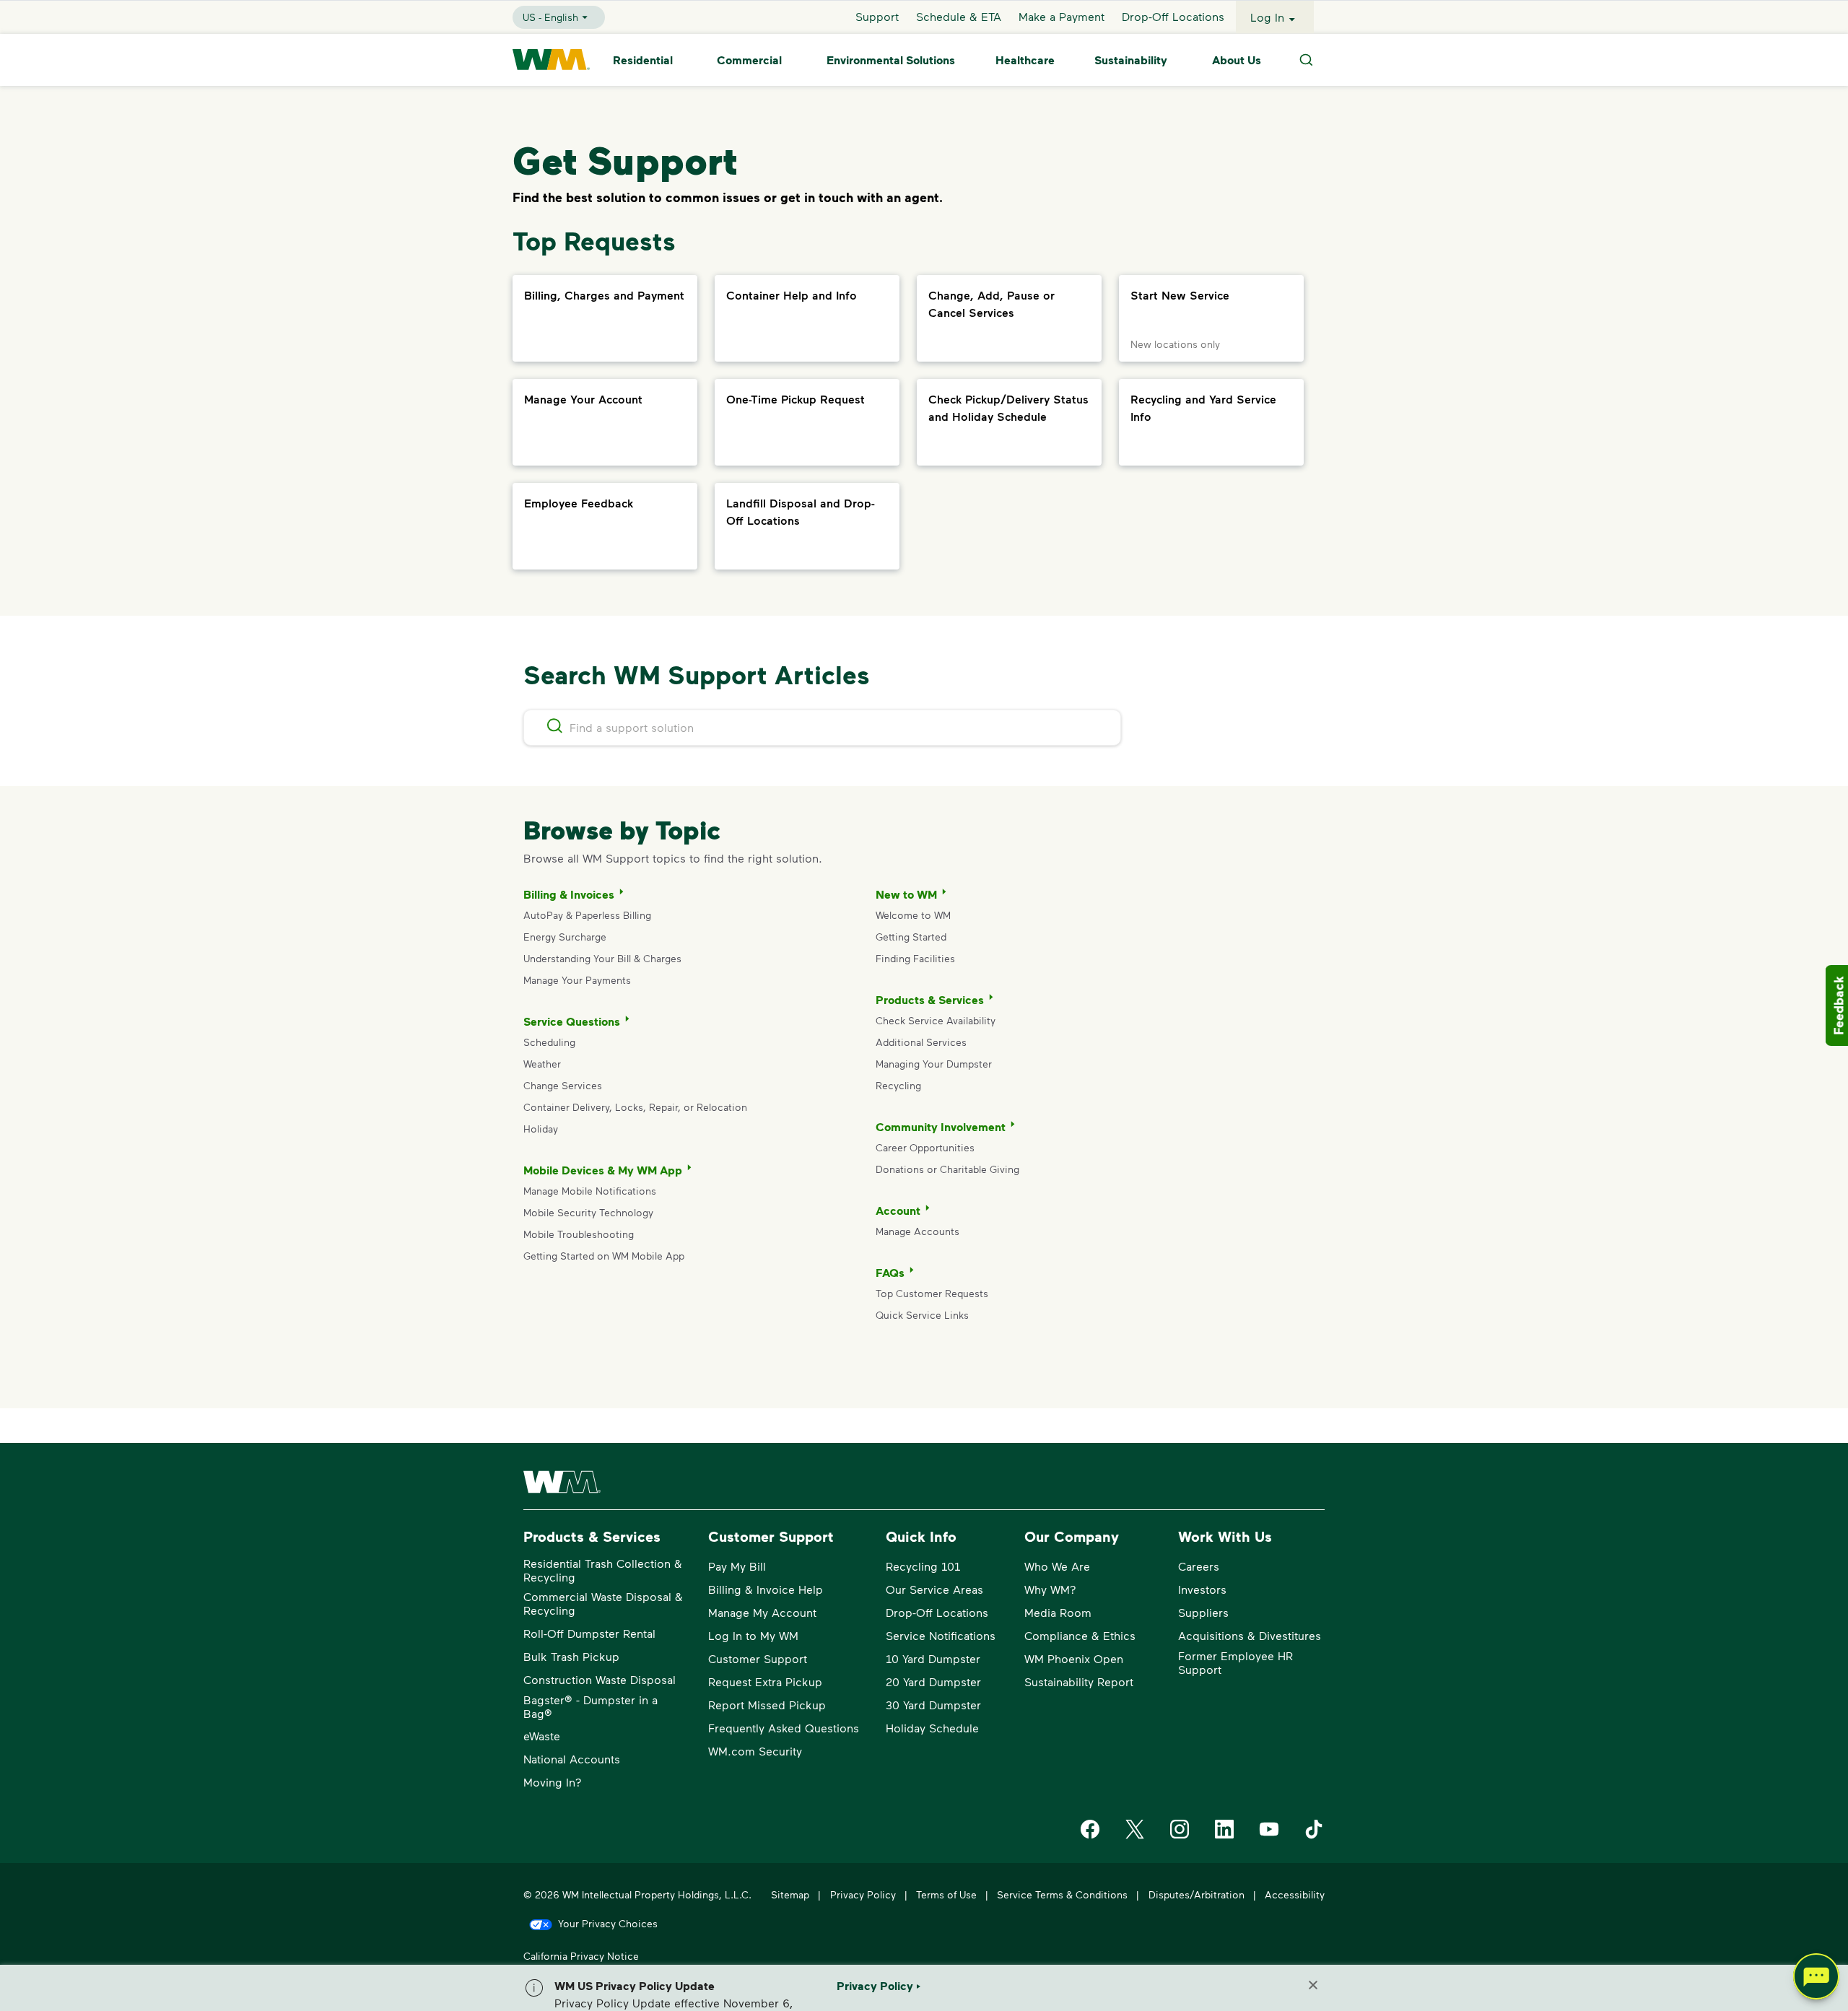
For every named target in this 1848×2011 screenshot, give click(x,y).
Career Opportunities (925, 1147)
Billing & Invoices (569, 894)
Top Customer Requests (932, 1293)
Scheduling (549, 1042)
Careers (1199, 1566)
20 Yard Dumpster (933, 1681)
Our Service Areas (934, 1589)
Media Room (1058, 1612)
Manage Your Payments (577, 980)
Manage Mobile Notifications (590, 1191)
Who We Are (1057, 1566)
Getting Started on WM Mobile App (604, 1256)
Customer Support (758, 1658)
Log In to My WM (753, 1635)
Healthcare (1025, 60)
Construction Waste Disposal (600, 1679)
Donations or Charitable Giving (949, 1169)
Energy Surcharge (565, 937)
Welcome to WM (913, 915)
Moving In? (553, 1782)
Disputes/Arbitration (1197, 1894)
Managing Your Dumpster (934, 1064)
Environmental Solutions (891, 60)
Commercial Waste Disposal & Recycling (603, 1603)
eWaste (542, 1736)
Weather (542, 1064)
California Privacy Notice (581, 1956)
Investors (1202, 1589)
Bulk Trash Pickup (571, 1656)
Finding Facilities (915, 958)
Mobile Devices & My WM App (603, 1170)
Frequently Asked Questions (784, 1728)
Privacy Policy (863, 1894)
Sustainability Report (1079, 1681)
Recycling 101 (923, 1566)
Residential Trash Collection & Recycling (603, 1570)
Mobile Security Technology (588, 1212)
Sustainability (1131, 60)
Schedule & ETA (959, 17)
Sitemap (790, 1894)
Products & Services (930, 1000)
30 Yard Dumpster (933, 1705)
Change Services (563, 1085)
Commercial (749, 60)
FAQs (890, 1273)
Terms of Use (946, 1894)
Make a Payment (1062, 17)
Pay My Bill (737, 1566)
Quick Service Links (922, 1315)
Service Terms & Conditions (1062, 1894)
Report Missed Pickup (767, 1705)
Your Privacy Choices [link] (608, 1923)
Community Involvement (941, 1127)
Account (898, 1210)
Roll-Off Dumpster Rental (589, 1633)
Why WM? (1050, 1589)
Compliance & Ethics (1080, 1635)
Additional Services (921, 1042)
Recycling (898, 1085)
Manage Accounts (918, 1231)
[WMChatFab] (1816, 1979)
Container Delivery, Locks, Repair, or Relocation (635, 1107)
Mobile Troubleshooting (579, 1234)
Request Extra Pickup (765, 1681)
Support (877, 17)
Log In (1267, 17)
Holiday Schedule (932, 1728)
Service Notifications (941, 1635)
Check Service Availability (936, 1020)
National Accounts (572, 1759)
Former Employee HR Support (1235, 1662)
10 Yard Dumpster (933, 1658)
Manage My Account (762, 1612)
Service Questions (572, 1021)
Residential (643, 60)
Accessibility (1295, 1894)
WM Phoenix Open (1074, 1658)
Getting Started (911, 937)
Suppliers (1203, 1612)
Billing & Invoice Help (766, 1589)
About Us (1237, 60)
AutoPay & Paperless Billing (587, 915)
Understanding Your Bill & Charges (602, 958)
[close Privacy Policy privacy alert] (1313, 1985)
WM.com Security (755, 1751)
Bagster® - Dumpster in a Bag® (590, 1706)
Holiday (541, 1129)
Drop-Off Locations (1173, 17)
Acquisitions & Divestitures (1250, 1635)
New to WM (906, 894)
